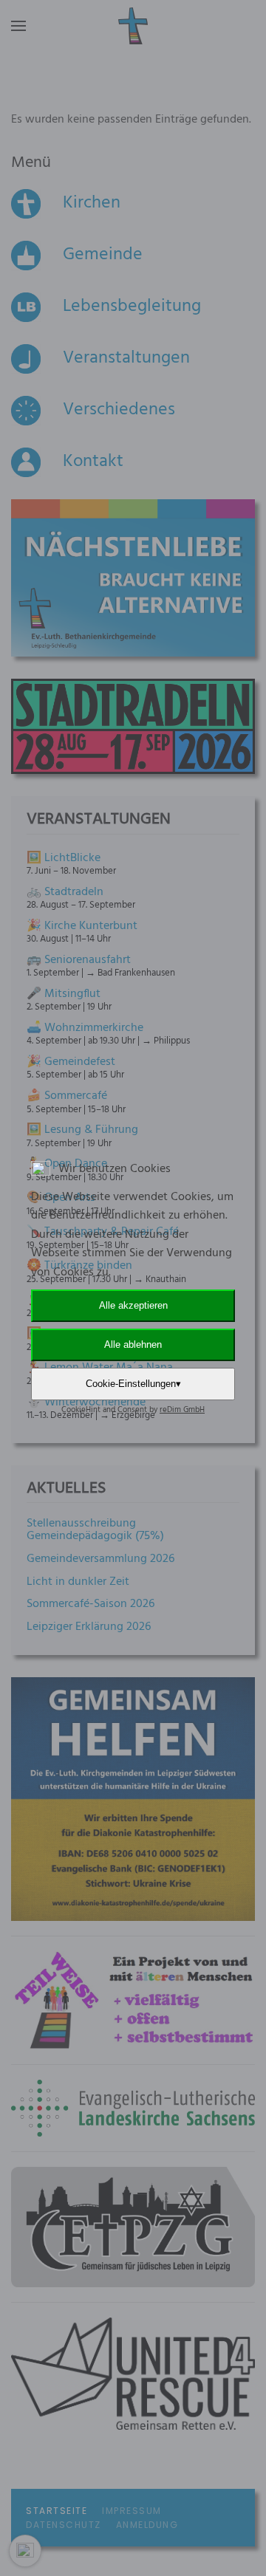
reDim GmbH (182, 1410)
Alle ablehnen (133, 1344)
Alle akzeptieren (133, 1305)
